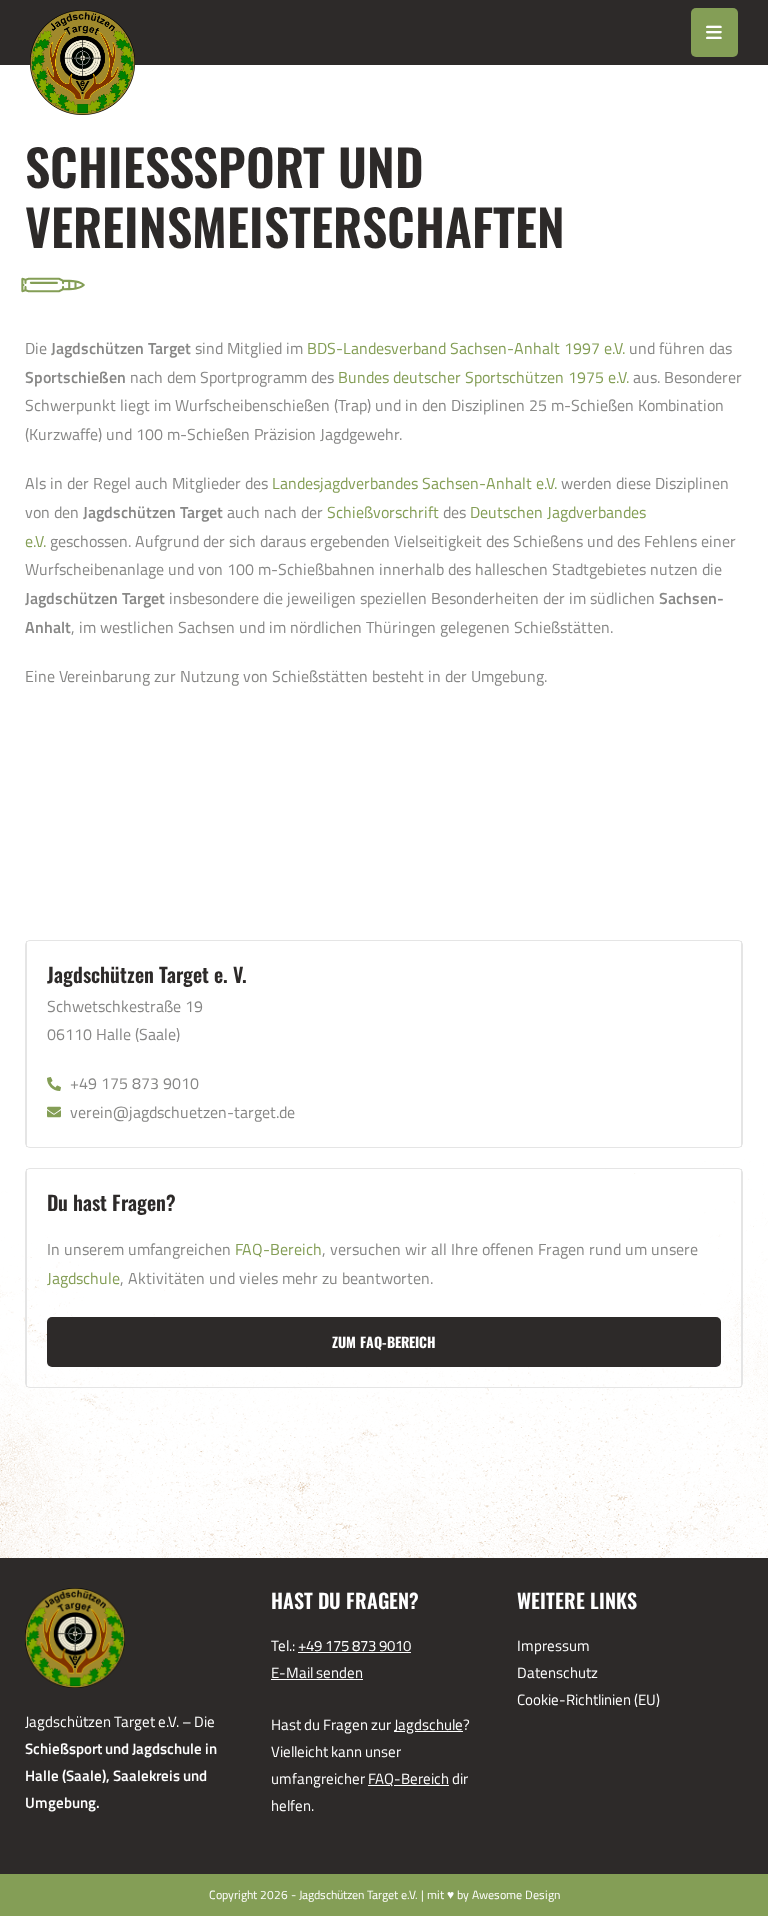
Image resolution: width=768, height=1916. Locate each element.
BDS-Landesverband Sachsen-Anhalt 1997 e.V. (466, 348)
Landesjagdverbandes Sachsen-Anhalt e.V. (414, 483)
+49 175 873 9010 (354, 1645)
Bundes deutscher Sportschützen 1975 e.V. (483, 377)
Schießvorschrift (383, 512)
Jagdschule (83, 1278)
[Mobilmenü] (714, 32)
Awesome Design (516, 1894)
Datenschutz (557, 1672)
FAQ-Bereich (278, 1249)
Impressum (553, 1645)
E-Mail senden (317, 1672)
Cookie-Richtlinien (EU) (588, 1699)
